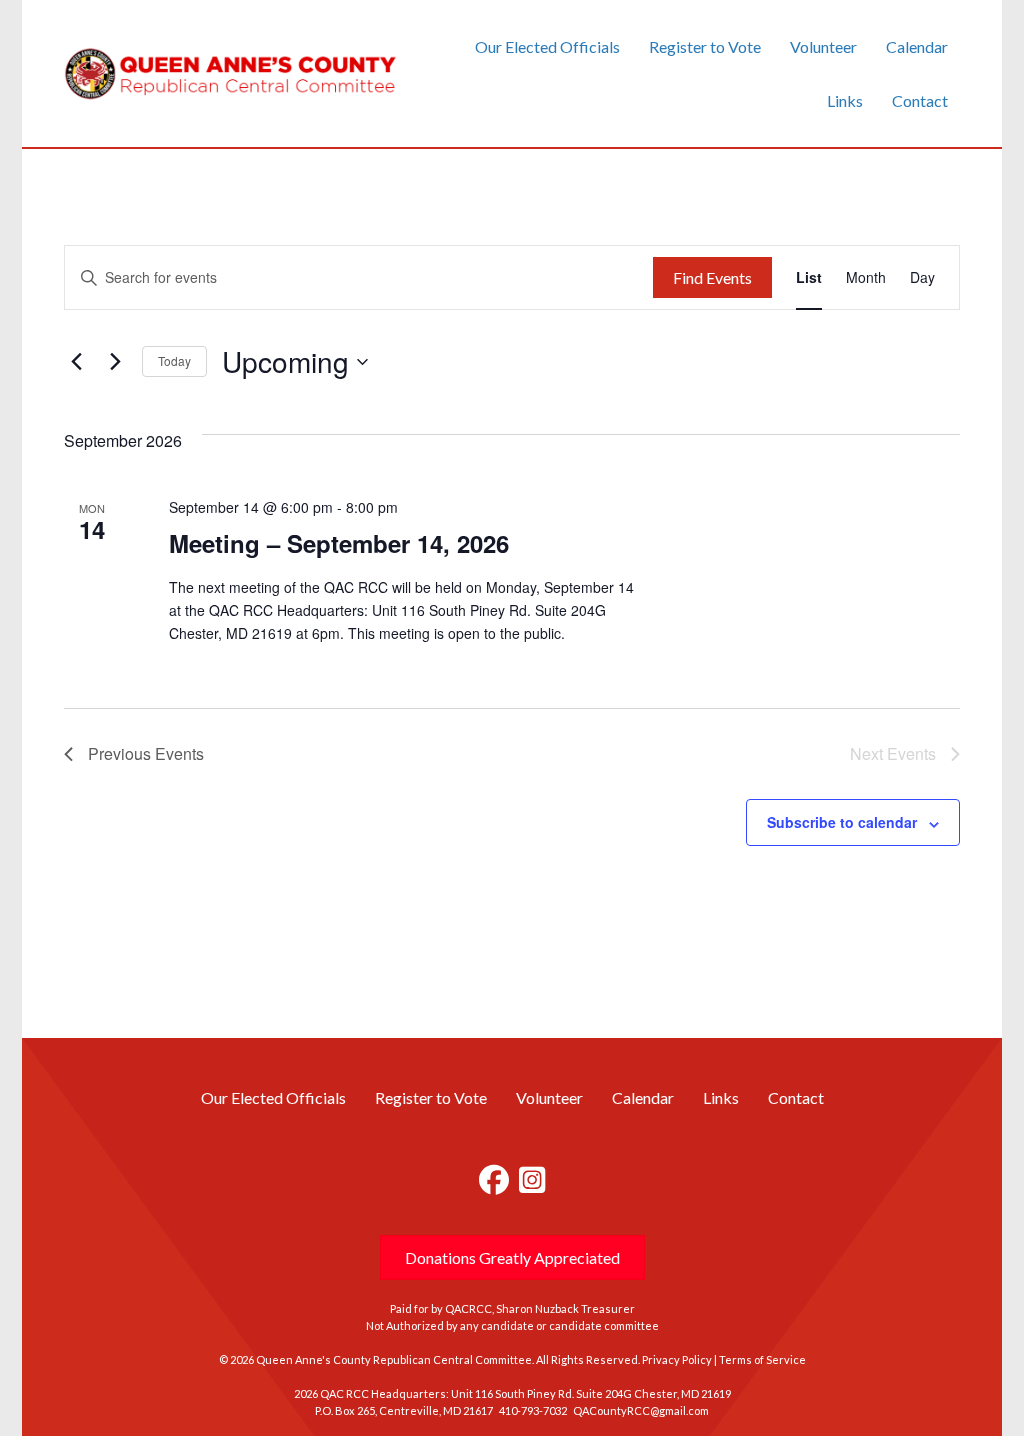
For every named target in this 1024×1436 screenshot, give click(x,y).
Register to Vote (705, 46)
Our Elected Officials (547, 46)
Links (845, 100)
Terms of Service (762, 1359)
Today (174, 360)
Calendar (917, 46)
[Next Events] (115, 362)
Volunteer (823, 46)
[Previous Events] (76, 362)
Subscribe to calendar (842, 822)
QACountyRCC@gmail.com (641, 1410)
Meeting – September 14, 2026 (339, 543)
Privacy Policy (677, 1359)
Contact (920, 100)
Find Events (712, 277)
